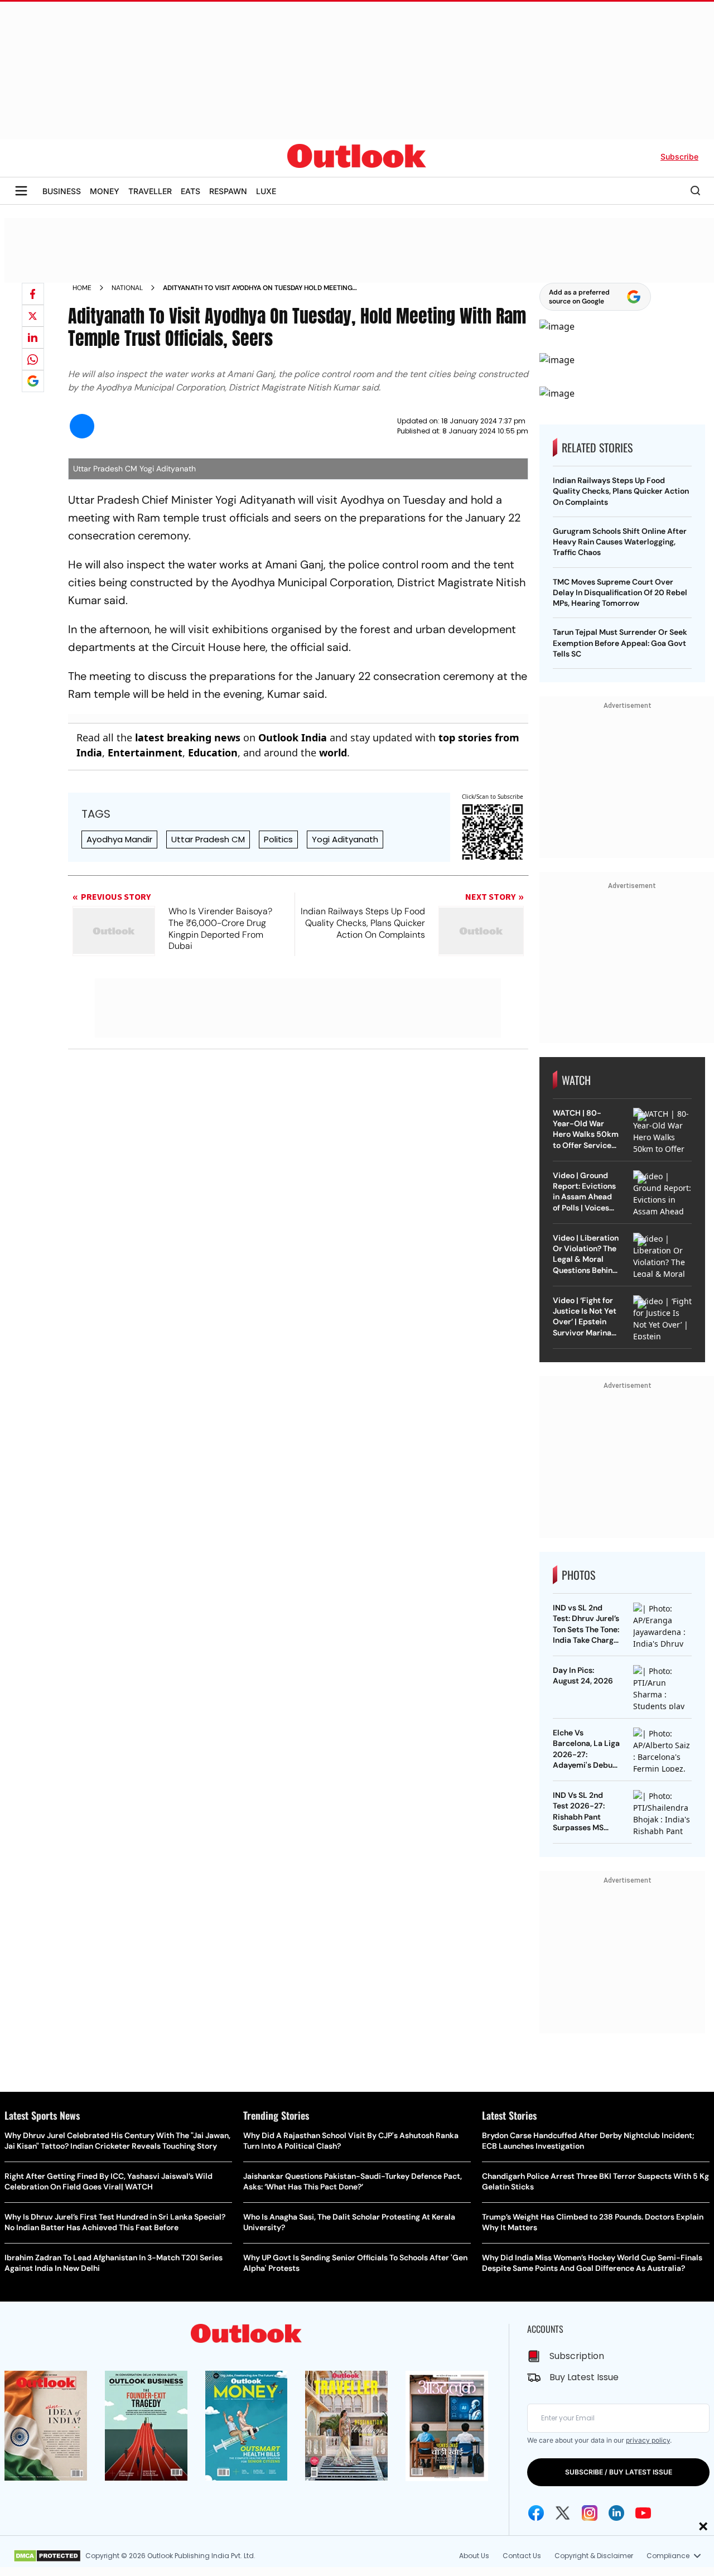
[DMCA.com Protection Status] (47, 2556)
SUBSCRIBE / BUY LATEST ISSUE (619, 2472)
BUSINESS (62, 191)
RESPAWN (228, 191)
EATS (190, 191)
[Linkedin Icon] (616, 2513)
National (127, 288)
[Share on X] (33, 316)
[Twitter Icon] (563, 2513)
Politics (278, 839)
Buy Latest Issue (584, 2377)
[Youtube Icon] (643, 2513)
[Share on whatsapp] (33, 359)
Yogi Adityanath (345, 839)
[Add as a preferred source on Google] (33, 381)
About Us (474, 2556)
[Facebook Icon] (536, 2513)
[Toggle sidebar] (21, 191)
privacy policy (648, 2440)
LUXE (266, 191)
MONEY (105, 191)
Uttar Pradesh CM (208, 839)
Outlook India (293, 737)
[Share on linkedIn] (33, 337)
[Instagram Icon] (590, 2513)
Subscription (577, 2356)
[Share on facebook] (33, 294)
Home (82, 288)
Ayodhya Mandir (119, 839)
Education (213, 752)
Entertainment (145, 752)
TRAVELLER (150, 191)
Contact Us (522, 2556)
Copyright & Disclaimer (594, 2556)
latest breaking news (188, 737)
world (333, 752)
